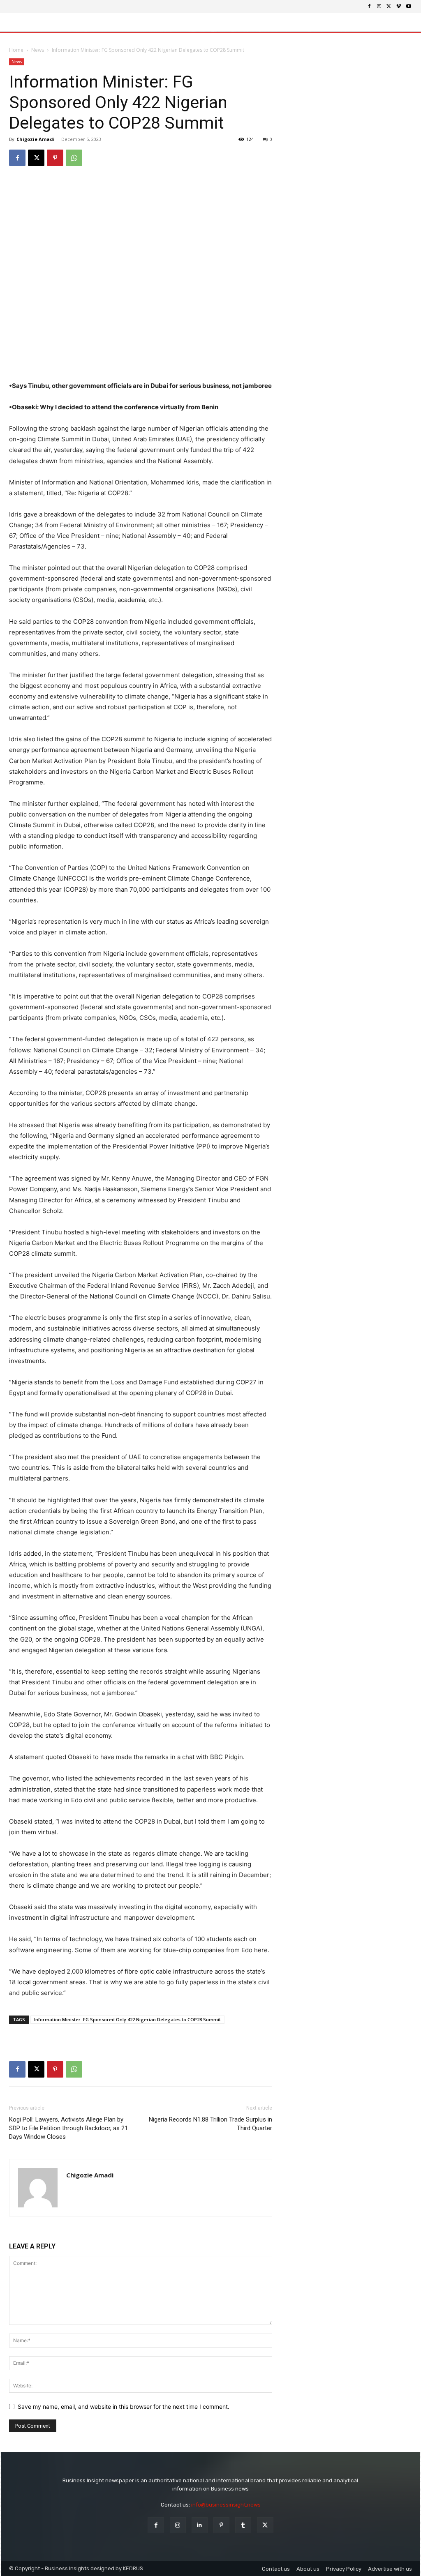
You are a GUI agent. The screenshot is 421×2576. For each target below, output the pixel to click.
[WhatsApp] (74, 158)
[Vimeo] (399, 7)
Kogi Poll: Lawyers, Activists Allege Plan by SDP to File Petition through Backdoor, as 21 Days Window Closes (68, 2128)
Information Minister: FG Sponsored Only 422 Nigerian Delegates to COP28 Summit (127, 2019)
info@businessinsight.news (226, 2505)
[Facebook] (369, 7)
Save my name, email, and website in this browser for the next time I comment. (124, 2406)
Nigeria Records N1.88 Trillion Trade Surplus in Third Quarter (210, 2124)
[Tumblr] (243, 2525)
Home (16, 50)
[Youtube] (409, 7)
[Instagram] (379, 7)
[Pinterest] (55, 158)
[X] (389, 7)
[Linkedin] (200, 2525)
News (38, 50)
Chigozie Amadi (36, 139)
